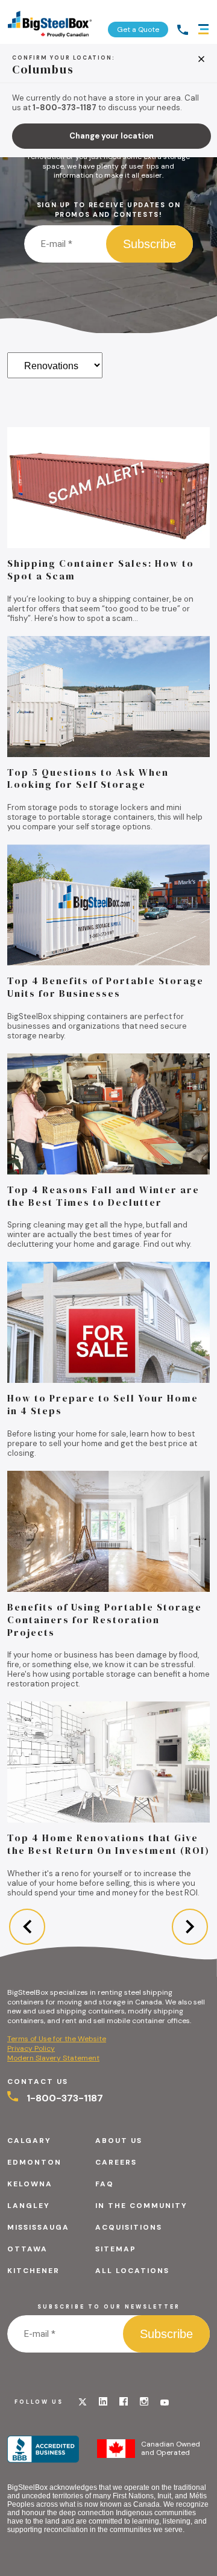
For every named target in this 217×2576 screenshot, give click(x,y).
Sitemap (116, 2249)
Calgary (29, 2141)
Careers (116, 2162)
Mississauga (38, 2227)
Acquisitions (129, 2227)
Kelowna (30, 2184)
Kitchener (33, 2271)
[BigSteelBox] (50, 22)
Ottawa (27, 2249)
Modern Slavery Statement (53, 2058)
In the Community (141, 2206)
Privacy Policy (31, 2048)
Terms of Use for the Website (57, 2039)
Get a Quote (138, 30)
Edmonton (34, 2162)
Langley (29, 2206)
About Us (119, 2141)
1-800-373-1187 (64, 2098)
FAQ (105, 2184)
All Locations (132, 2271)
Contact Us (38, 2082)
